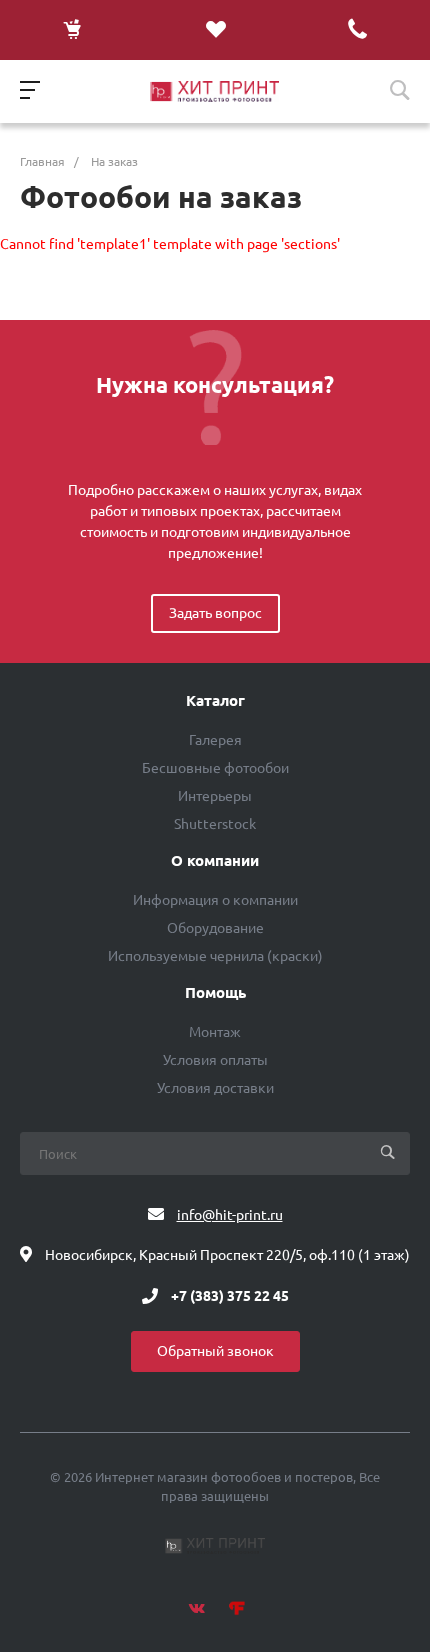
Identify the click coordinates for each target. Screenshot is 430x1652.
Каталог (215, 701)
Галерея (215, 740)
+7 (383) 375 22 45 (230, 1296)
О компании (215, 861)
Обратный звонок (215, 1351)
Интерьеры (215, 796)
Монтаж (215, 1032)
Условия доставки (215, 1088)
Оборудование (215, 928)
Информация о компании (215, 900)
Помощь (215, 993)
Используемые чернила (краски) (215, 956)
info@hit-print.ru (230, 1215)
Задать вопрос (215, 613)
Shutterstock (215, 824)
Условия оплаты (215, 1060)
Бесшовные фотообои (215, 768)
